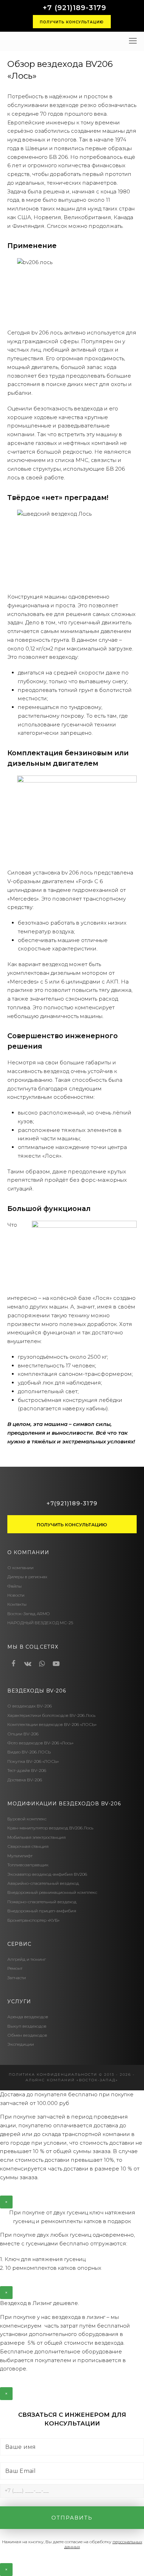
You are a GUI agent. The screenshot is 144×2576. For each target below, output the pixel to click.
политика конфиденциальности (53, 2074)
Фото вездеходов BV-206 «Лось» (40, 1743)
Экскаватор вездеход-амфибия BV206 (47, 1874)
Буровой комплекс (27, 1819)
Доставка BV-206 (25, 1780)
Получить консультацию (72, 22)
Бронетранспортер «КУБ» (33, 1920)
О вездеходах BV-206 (30, 1706)
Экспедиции (21, 2044)
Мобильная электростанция (37, 1837)
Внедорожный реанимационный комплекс (52, 1892)
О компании (20, 1568)
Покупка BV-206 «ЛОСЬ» (33, 1761)
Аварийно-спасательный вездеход (43, 1883)
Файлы (15, 1586)
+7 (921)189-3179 (74, 8)
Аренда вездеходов (28, 2017)
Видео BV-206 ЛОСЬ (29, 1752)
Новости (16, 1595)
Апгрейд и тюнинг (27, 1959)
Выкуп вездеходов (27, 2026)
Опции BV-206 (23, 1734)
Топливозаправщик (28, 1865)
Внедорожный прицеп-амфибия (42, 1911)
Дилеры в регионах (27, 1577)
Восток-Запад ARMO (28, 1614)
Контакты (17, 1604)
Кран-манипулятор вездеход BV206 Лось (50, 1828)
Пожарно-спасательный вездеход (42, 1902)
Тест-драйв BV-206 (27, 1770)
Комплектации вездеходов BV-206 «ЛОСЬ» (52, 1724)
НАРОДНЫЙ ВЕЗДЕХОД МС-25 (40, 1623)
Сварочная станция (28, 1846)
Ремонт (15, 1968)
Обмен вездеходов (27, 2035)
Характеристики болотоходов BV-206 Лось (51, 1715)
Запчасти (17, 1978)
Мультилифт (20, 1856)
